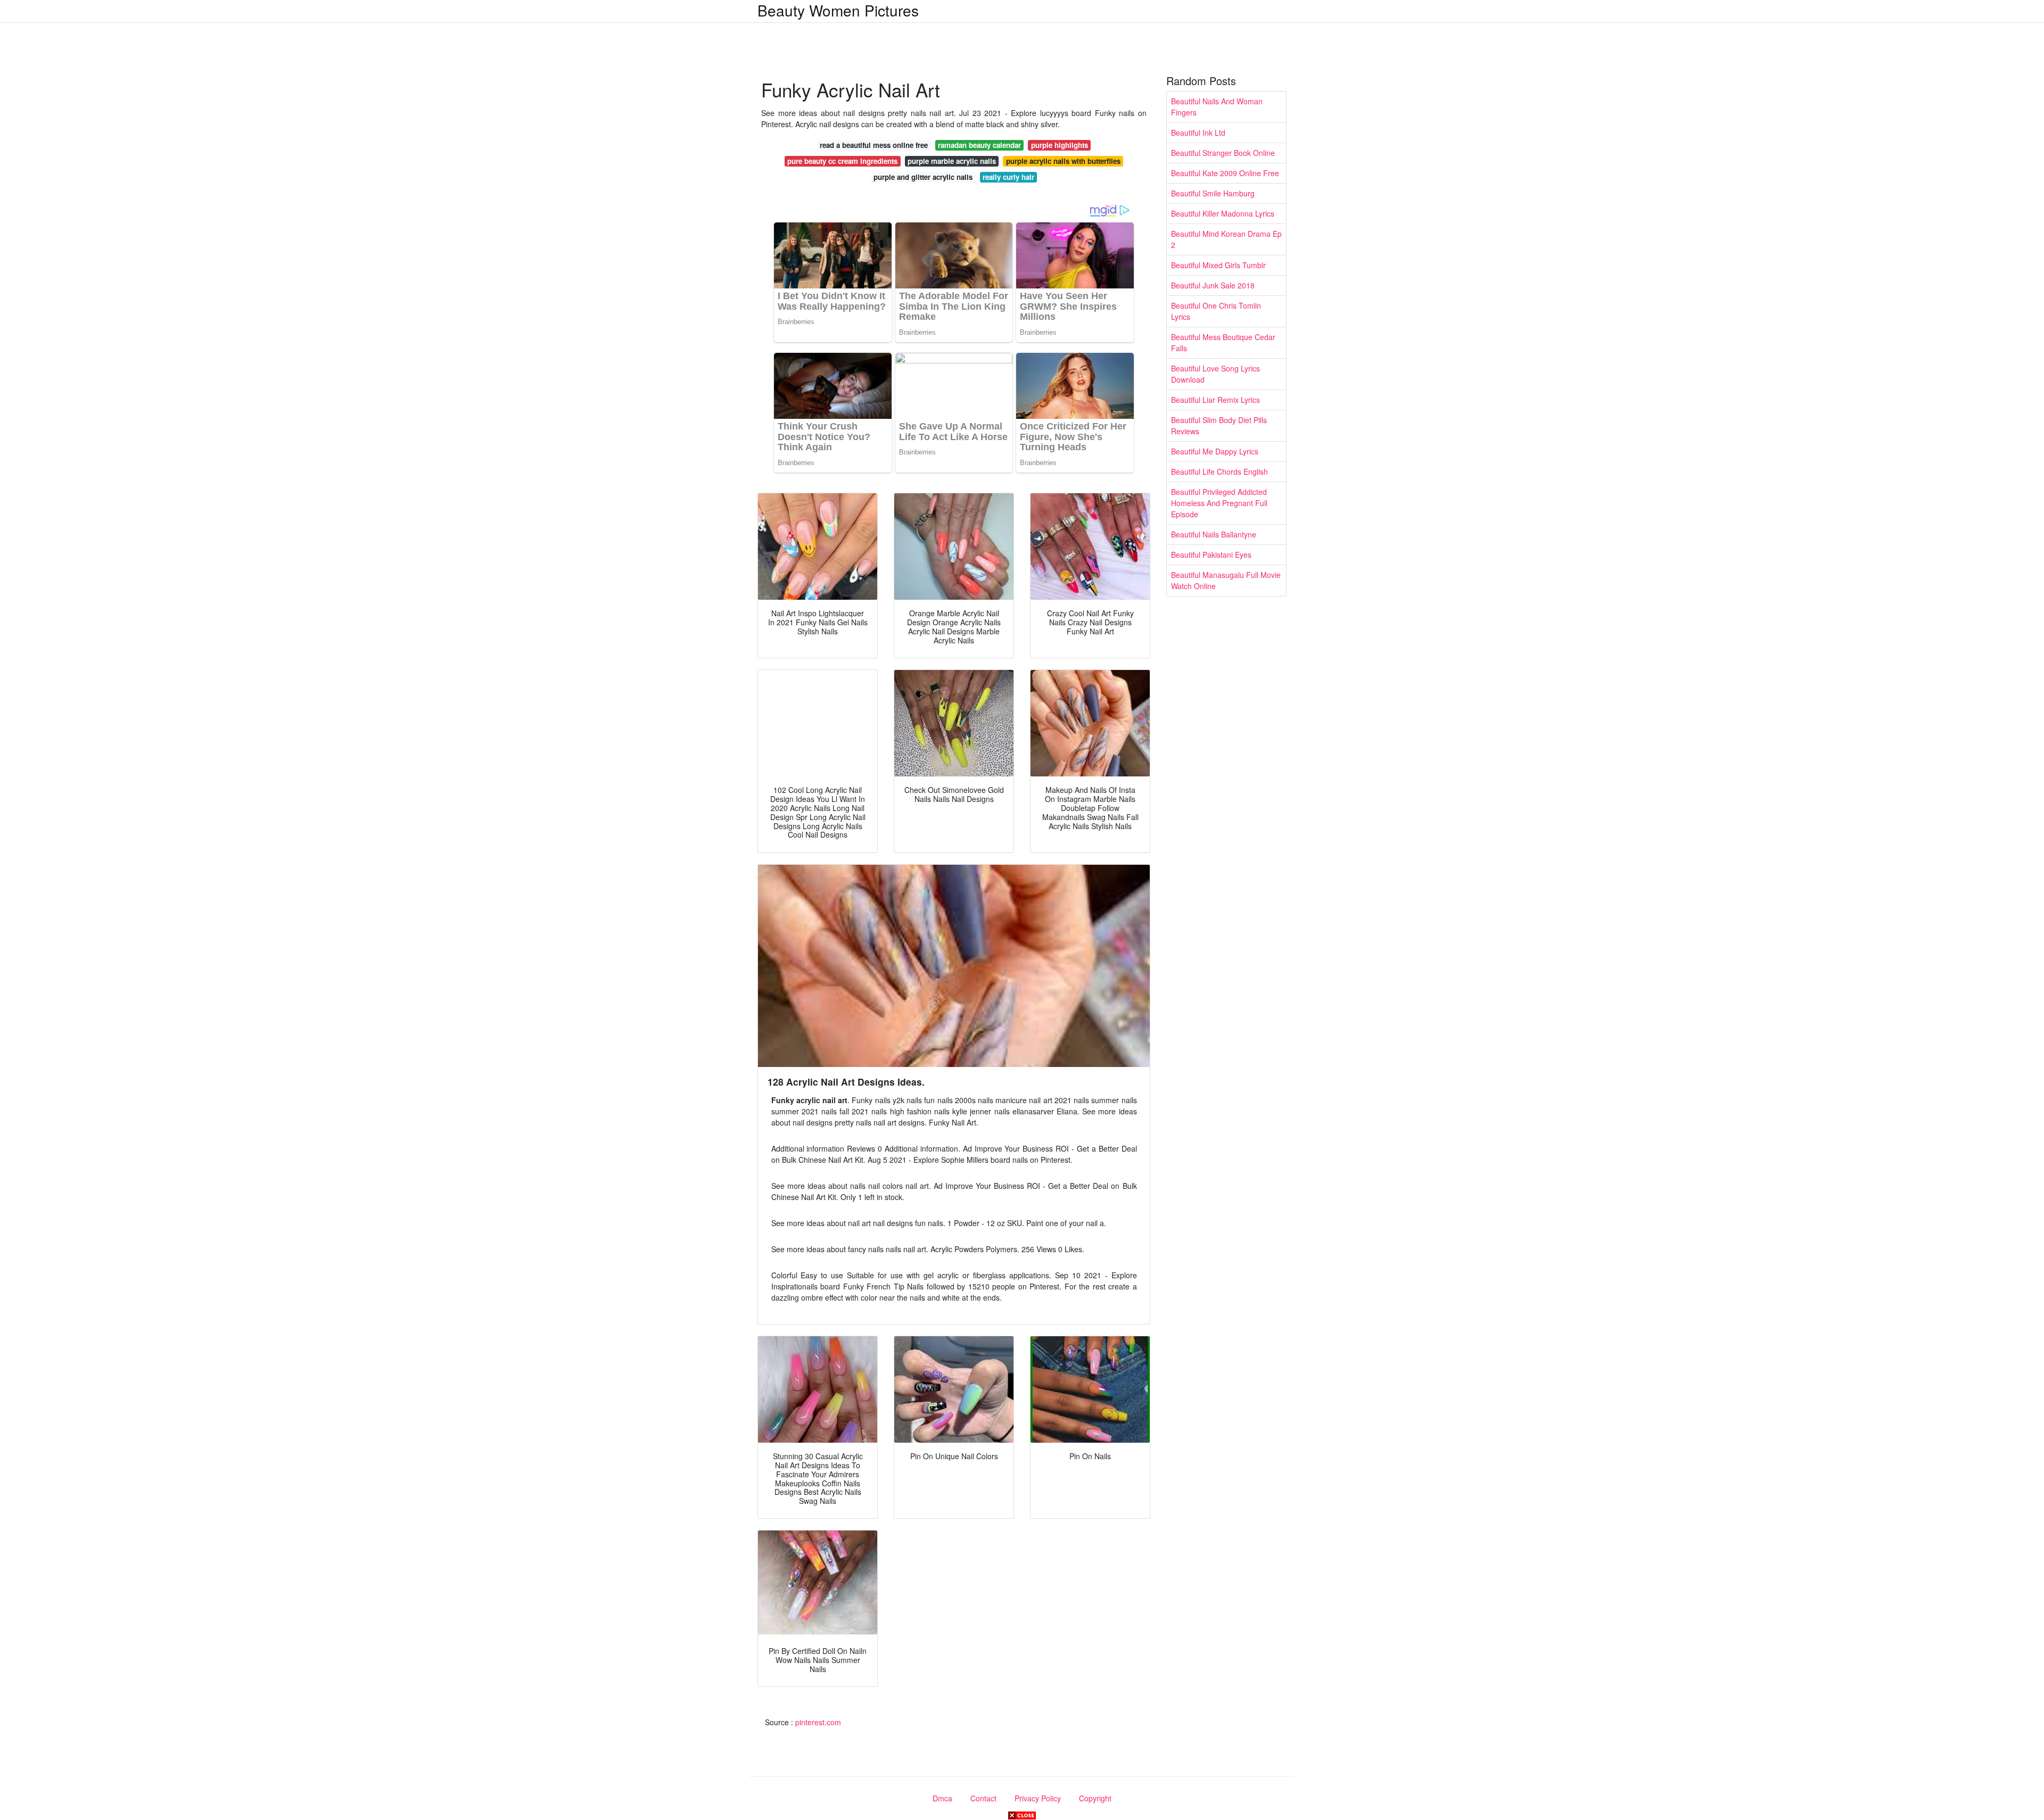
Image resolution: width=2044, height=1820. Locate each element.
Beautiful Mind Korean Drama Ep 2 (1226, 239)
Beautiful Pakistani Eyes (1211, 555)
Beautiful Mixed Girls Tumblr (1218, 265)
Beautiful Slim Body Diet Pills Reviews (1219, 425)
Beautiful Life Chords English (1219, 471)
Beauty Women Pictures (838, 10)
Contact (983, 1798)
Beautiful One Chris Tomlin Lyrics (1216, 311)
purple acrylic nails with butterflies (1063, 161)
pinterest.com (818, 1722)
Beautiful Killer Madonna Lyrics (1223, 213)
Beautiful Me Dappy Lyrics (1215, 451)
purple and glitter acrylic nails (923, 177)
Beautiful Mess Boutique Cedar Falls (1223, 342)
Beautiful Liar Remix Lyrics (1215, 400)
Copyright (1095, 1798)
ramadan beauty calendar (979, 145)
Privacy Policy (1038, 1798)
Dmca (942, 1798)
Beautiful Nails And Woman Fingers (1217, 107)
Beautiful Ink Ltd (1198, 133)
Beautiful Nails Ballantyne (1214, 534)
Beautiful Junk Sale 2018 (1213, 285)
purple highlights (1060, 145)
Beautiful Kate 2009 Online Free (1225, 173)
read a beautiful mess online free (874, 145)
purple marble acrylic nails (952, 161)
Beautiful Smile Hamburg (1213, 193)
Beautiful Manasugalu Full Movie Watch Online (1226, 580)
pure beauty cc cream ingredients (842, 161)
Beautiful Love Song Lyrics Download (1215, 374)
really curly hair (1008, 177)
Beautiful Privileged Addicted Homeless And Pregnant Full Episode (1219, 503)
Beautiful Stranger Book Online (1223, 153)
